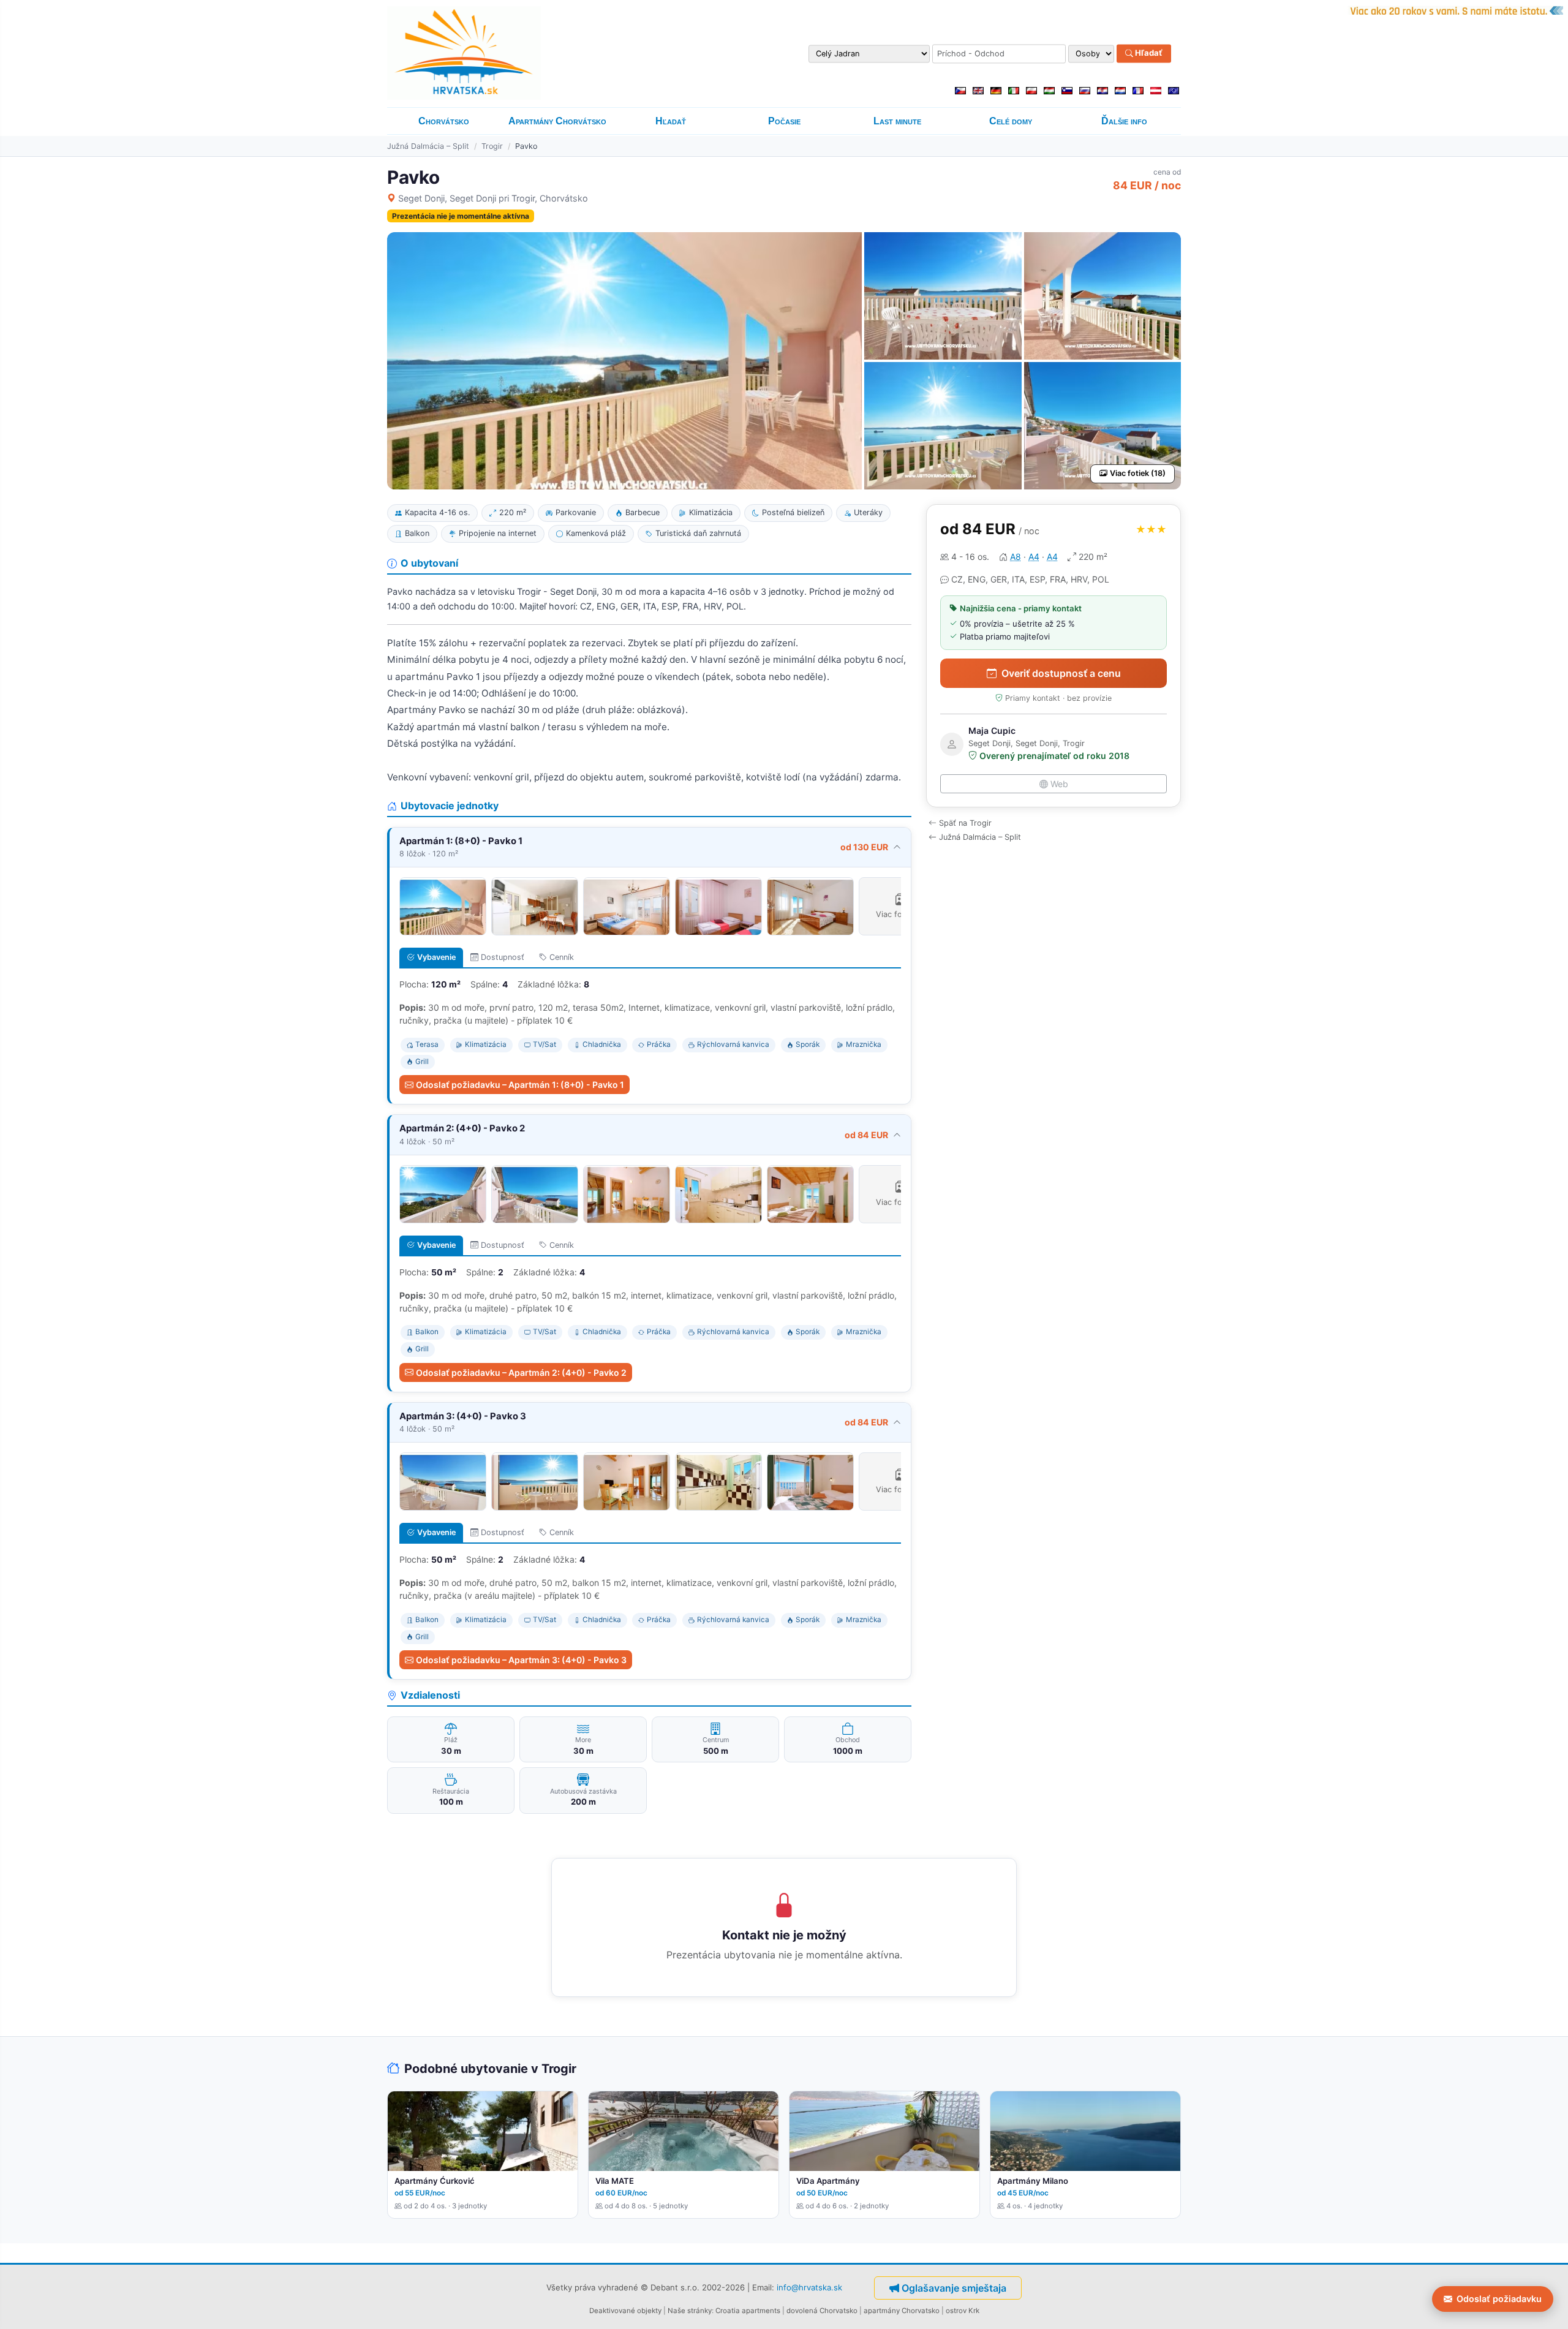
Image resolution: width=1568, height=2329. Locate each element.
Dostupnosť (503, 957)
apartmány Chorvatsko (902, 2311)
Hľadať (1148, 53)
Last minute (897, 121)
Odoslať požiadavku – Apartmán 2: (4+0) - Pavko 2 (521, 1372)
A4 (1034, 557)
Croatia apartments (748, 2311)
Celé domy (1011, 121)
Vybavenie (436, 957)
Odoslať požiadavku (1499, 2299)
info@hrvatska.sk (809, 2287)
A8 (1016, 557)
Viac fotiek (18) (1138, 473)
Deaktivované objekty (625, 2311)
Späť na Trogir (965, 823)
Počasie (784, 121)
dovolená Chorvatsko (822, 2311)
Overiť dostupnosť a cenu (1061, 673)
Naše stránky (690, 2311)
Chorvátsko (444, 121)
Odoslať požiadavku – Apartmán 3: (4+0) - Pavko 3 (521, 1660)
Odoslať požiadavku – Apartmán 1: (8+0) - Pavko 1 (520, 1085)
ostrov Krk (963, 2311)
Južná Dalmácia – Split (428, 146)
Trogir (492, 146)
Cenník (562, 957)
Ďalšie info (1124, 121)
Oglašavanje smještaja (954, 2288)
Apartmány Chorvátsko (557, 121)
